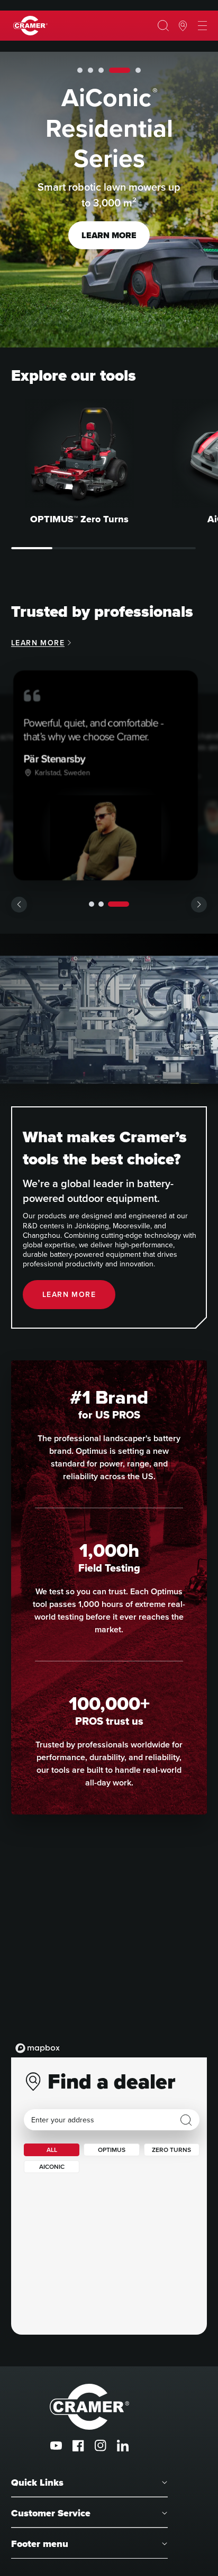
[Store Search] (186, 2120)
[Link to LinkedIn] (123, 2446)
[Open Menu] (202, 26)
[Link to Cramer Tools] (30, 26)
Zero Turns (171, 2150)
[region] (109, 1952)
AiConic (52, 2167)
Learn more (109, 251)
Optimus (112, 2150)
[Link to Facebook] (78, 2446)
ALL (52, 2150)
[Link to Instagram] (101, 2446)
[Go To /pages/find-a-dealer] (183, 26)
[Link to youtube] (56, 2446)
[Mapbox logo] (38, 2048)
